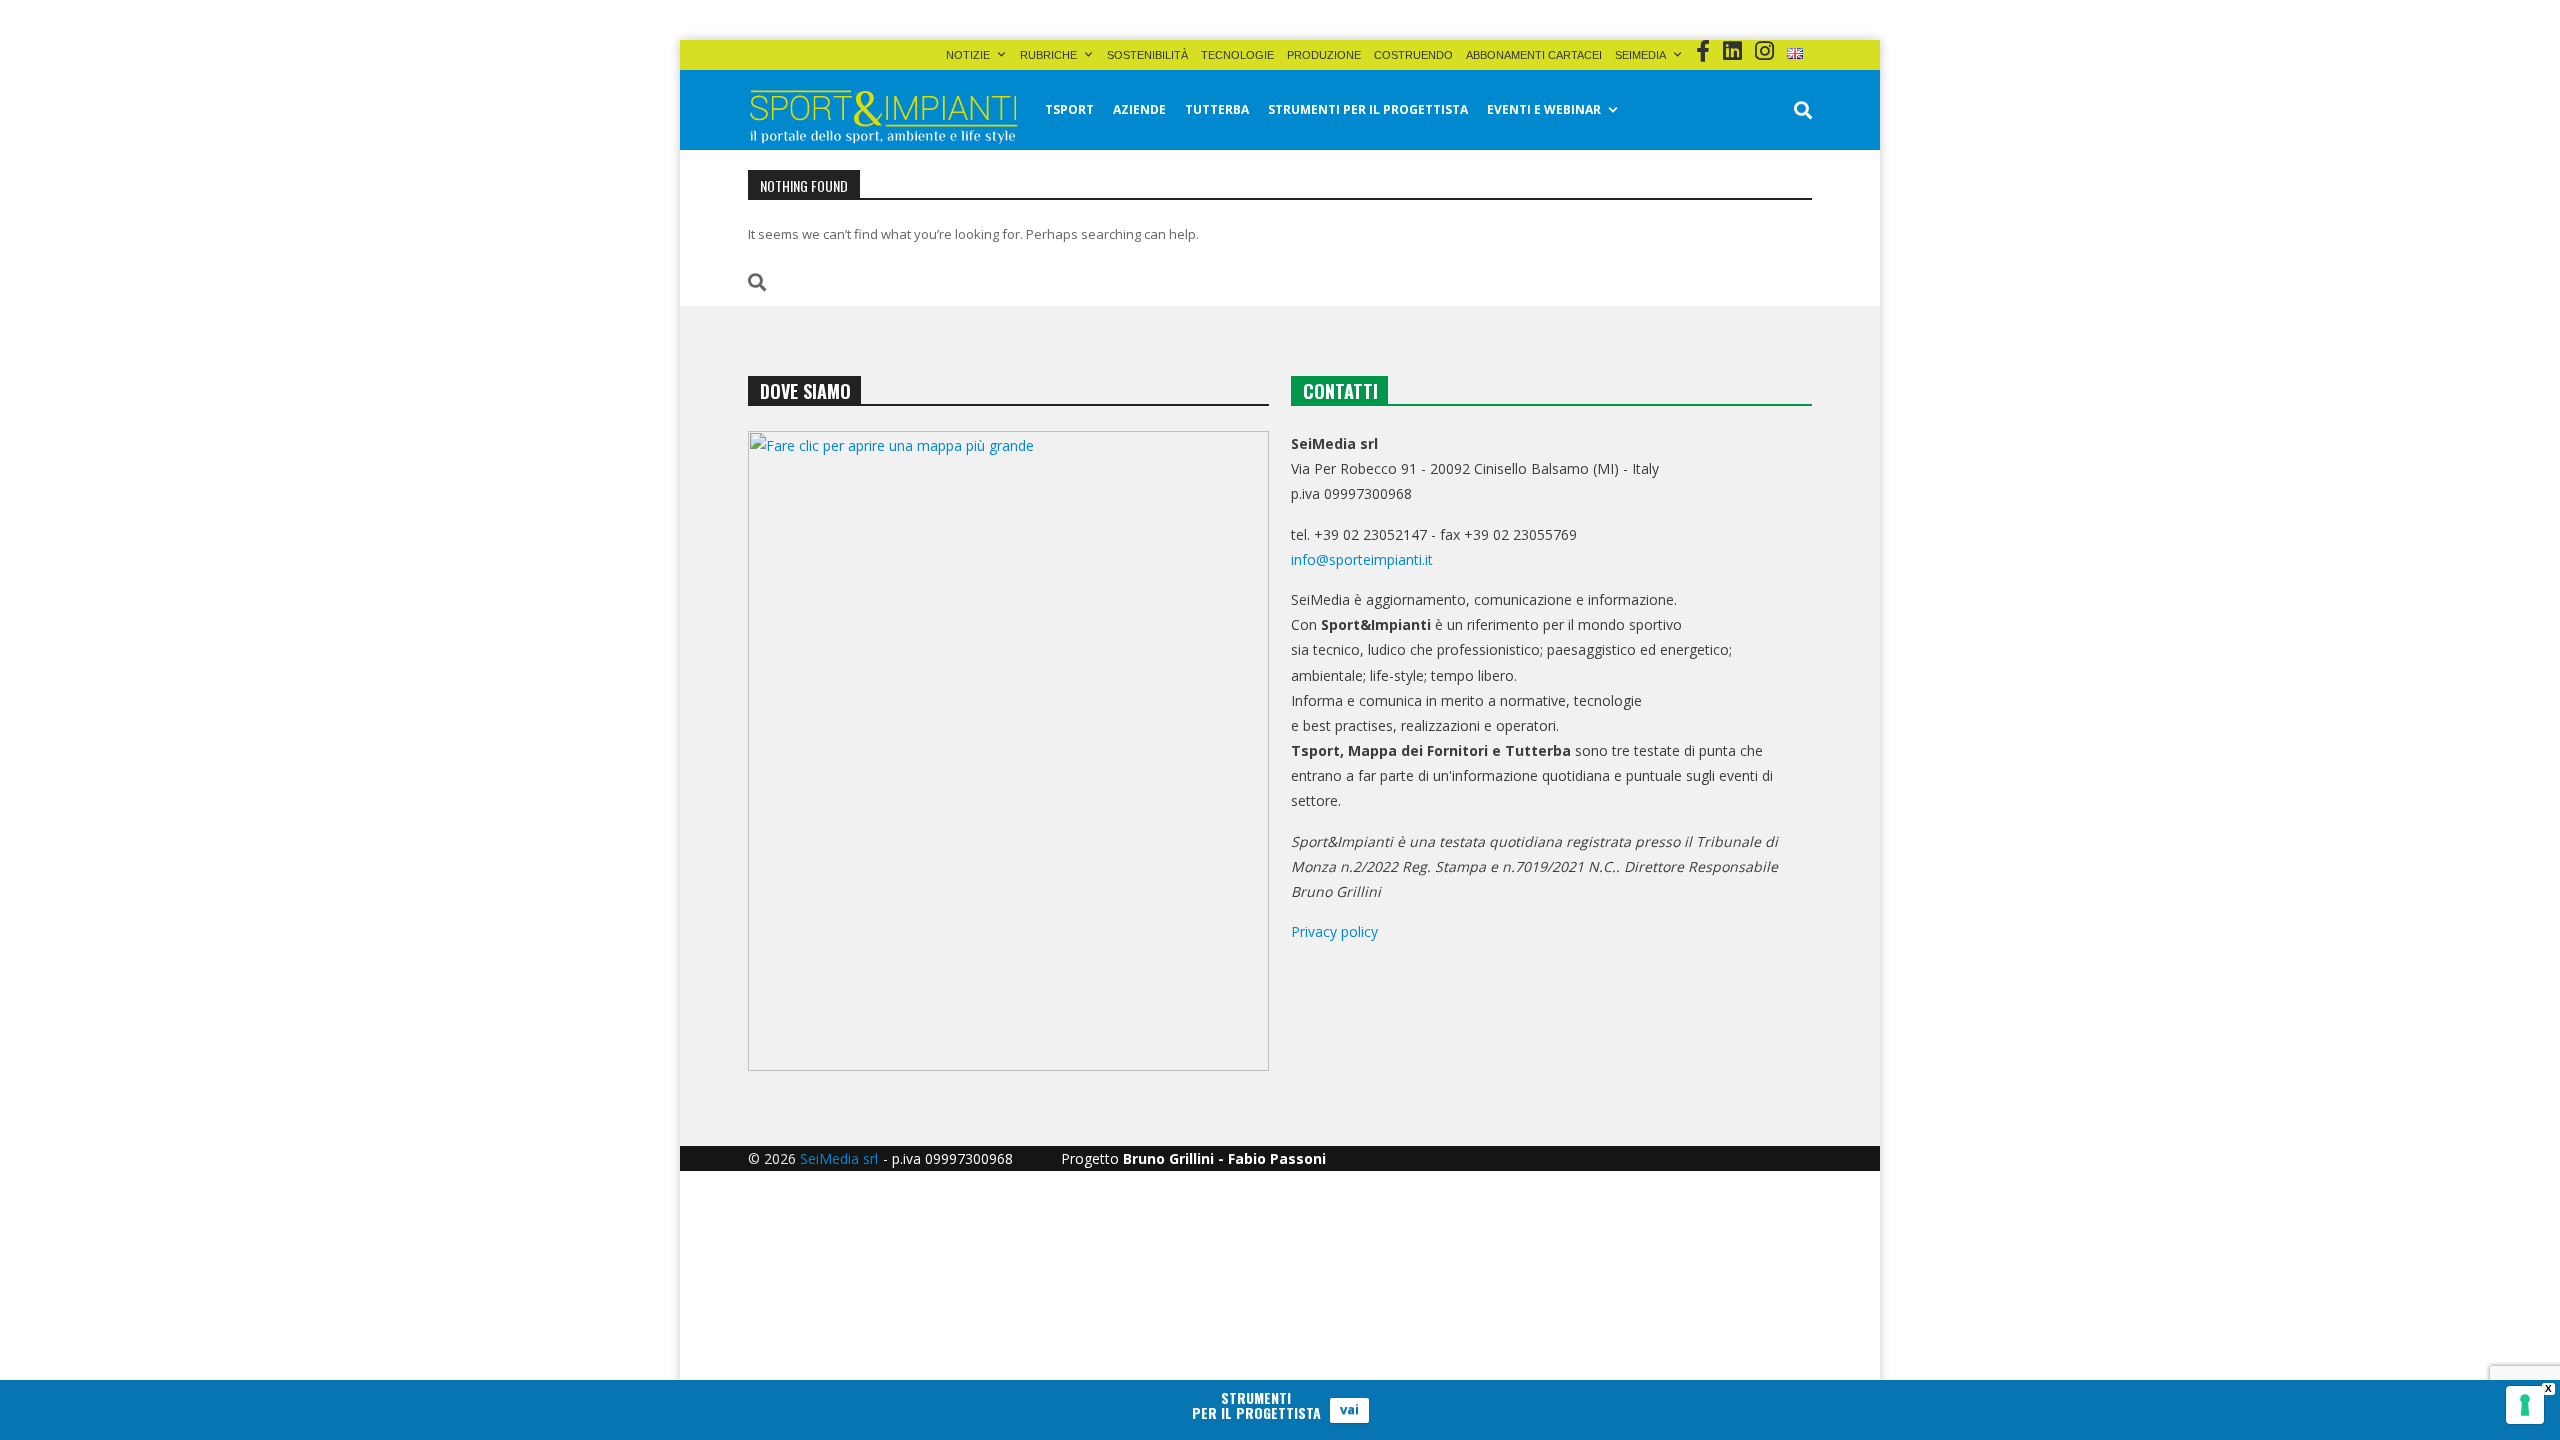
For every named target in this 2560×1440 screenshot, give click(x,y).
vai (1349, 1410)
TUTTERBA (1217, 109)
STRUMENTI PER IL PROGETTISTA (1368, 109)
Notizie (968, 55)
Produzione (1324, 55)
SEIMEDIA (1640, 55)
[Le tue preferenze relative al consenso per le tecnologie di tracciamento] (2525, 1405)
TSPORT (1069, 109)
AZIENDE (1139, 109)
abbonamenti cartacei (1534, 55)
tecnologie (1237, 55)
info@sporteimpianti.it (1362, 559)
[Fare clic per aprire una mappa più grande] (1008, 751)
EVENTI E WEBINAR (1544, 109)
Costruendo (1413, 55)
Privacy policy (1334, 931)
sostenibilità (1147, 55)
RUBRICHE (1048, 55)
